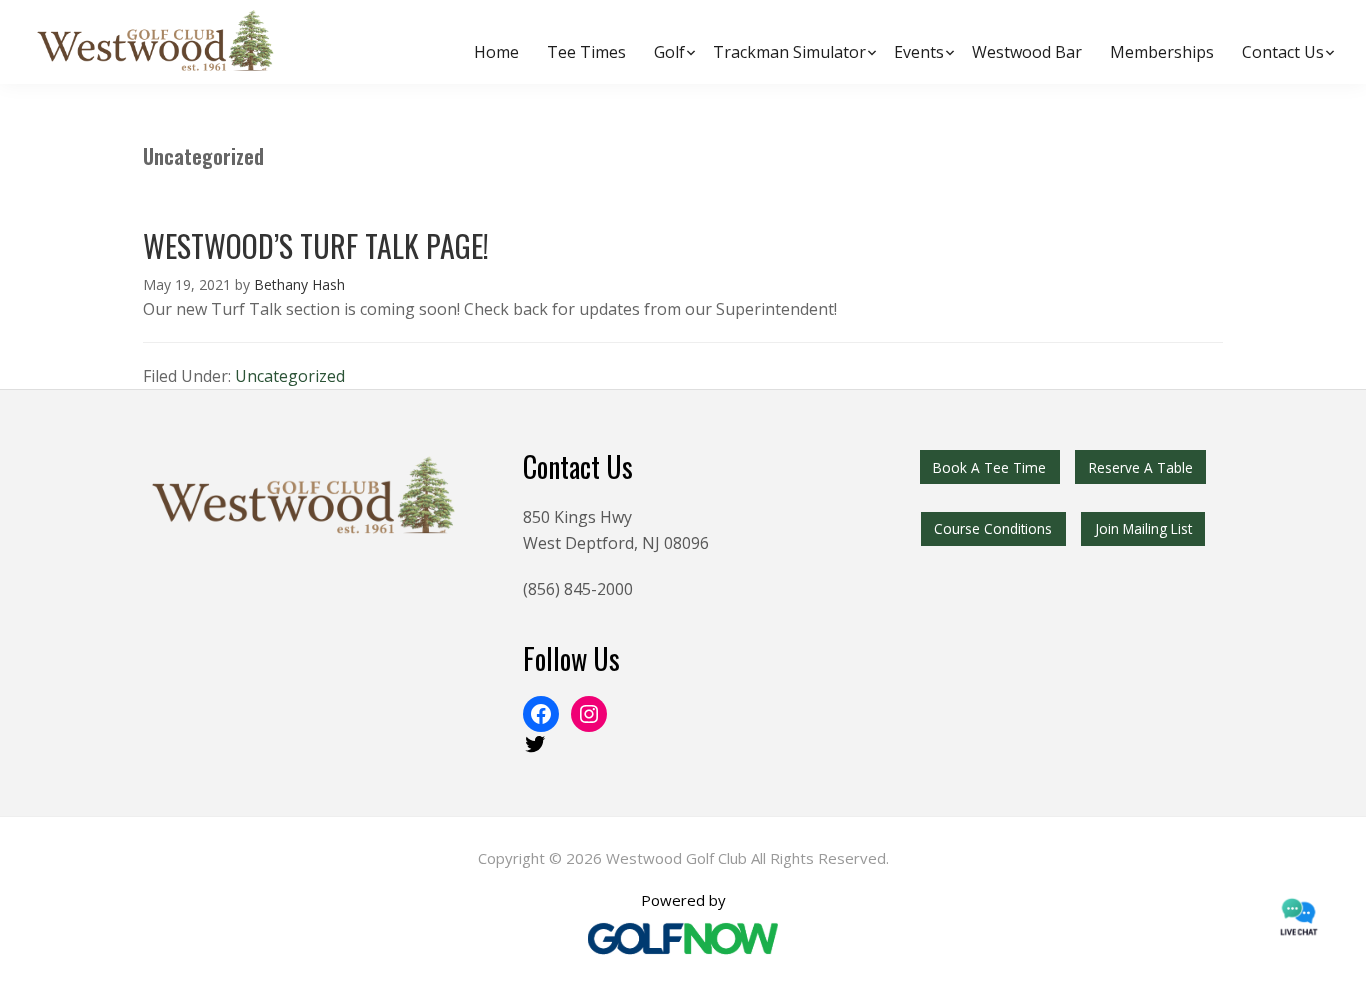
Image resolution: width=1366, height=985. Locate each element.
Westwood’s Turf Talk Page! (316, 245)
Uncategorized (290, 376)
